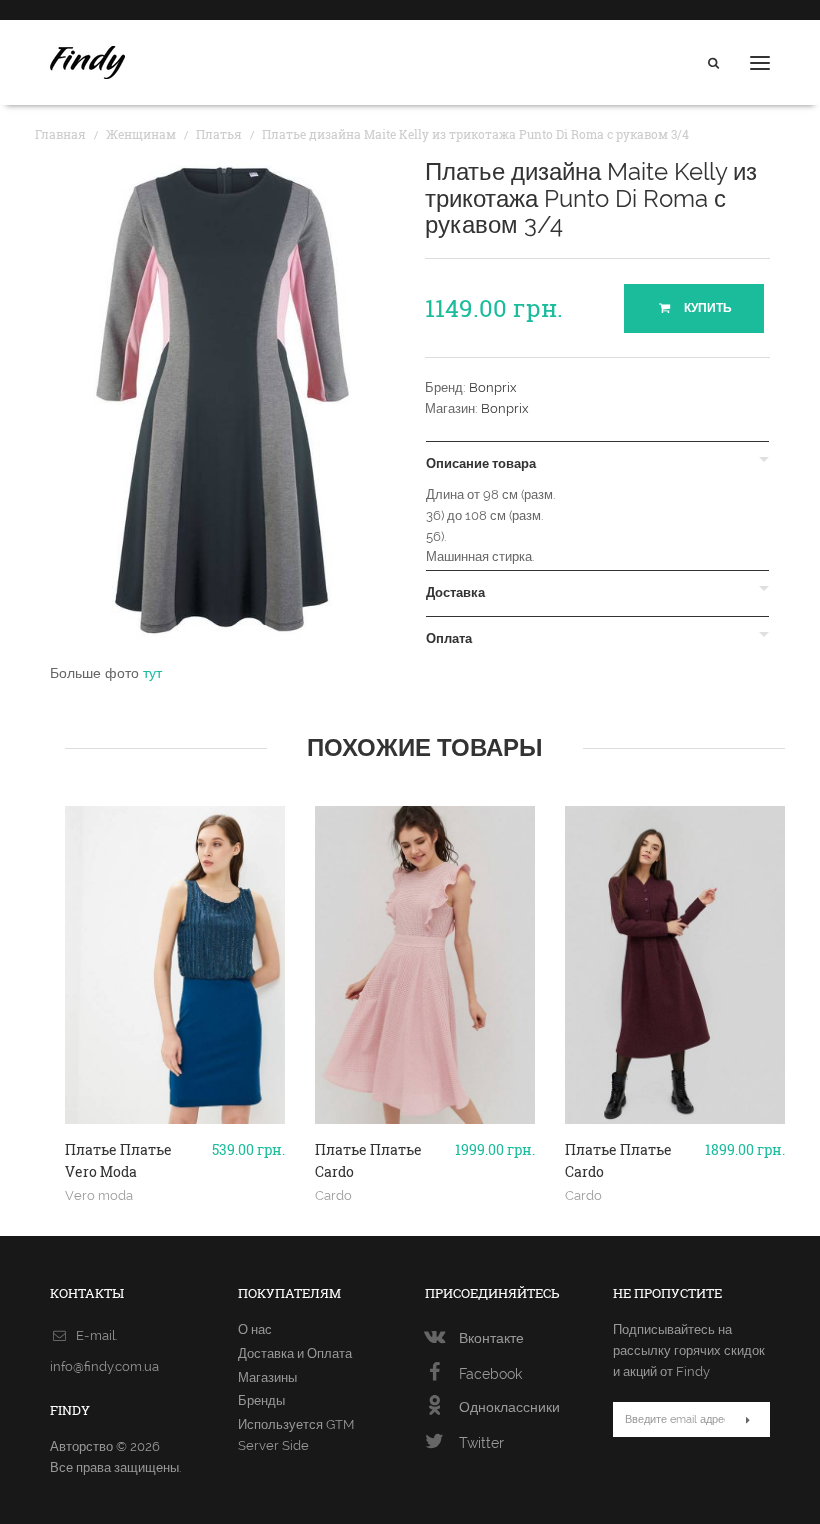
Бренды (261, 1400)
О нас (255, 1329)
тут (152, 673)
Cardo (333, 1195)
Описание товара (481, 464)
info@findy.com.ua (104, 1366)
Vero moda (99, 1195)
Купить (706, 308)
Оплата (449, 639)
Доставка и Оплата (295, 1353)
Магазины (267, 1377)
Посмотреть (175, 1147)
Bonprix (493, 387)
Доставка (455, 593)
